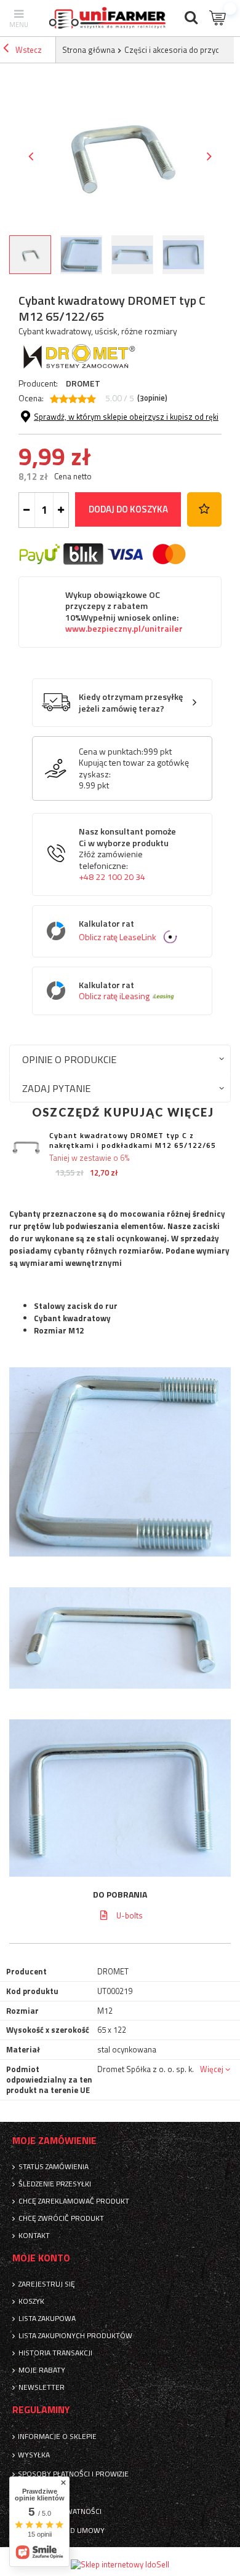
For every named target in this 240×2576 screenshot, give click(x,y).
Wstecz (28, 50)
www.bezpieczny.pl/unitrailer (124, 629)
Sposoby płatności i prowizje (73, 2474)
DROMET (83, 383)
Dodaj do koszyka (128, 509)
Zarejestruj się (47, 2284)
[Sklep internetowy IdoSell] (120, 2564)
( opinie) (152, 398)
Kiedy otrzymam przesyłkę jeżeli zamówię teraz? (131, 703)
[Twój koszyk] (218, 18)
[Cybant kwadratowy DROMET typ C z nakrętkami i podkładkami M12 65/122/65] (26, 1148)
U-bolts (130, 1915)
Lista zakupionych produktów (75, 2336)
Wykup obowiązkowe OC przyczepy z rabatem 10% (124, 612)
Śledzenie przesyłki (55, 2184)
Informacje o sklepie (57, 2437)
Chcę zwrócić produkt (61, 2218)
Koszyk (31, 2301)
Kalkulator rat (118, 931)
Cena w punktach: (111, 752)
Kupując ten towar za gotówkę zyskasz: (134, 768)
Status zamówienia (54, 2167)
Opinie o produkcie (69, 1059)
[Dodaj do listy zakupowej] (204, 509)
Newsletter (42, 2387)
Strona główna (89, 50)
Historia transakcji (55, 2353)
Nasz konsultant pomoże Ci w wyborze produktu (127, 854)
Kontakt (34, 2236)
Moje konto (41, 2258)
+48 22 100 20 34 (112, 877)
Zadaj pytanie (56, 1088)
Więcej (212, 2069)
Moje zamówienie (54, 2141)
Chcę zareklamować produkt (74, 2201)
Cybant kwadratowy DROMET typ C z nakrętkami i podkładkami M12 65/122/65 (133, 1140)
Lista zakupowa (47, 2319)
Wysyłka (34, 2455)
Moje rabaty (42, 2370)
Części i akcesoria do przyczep (178, 50)
